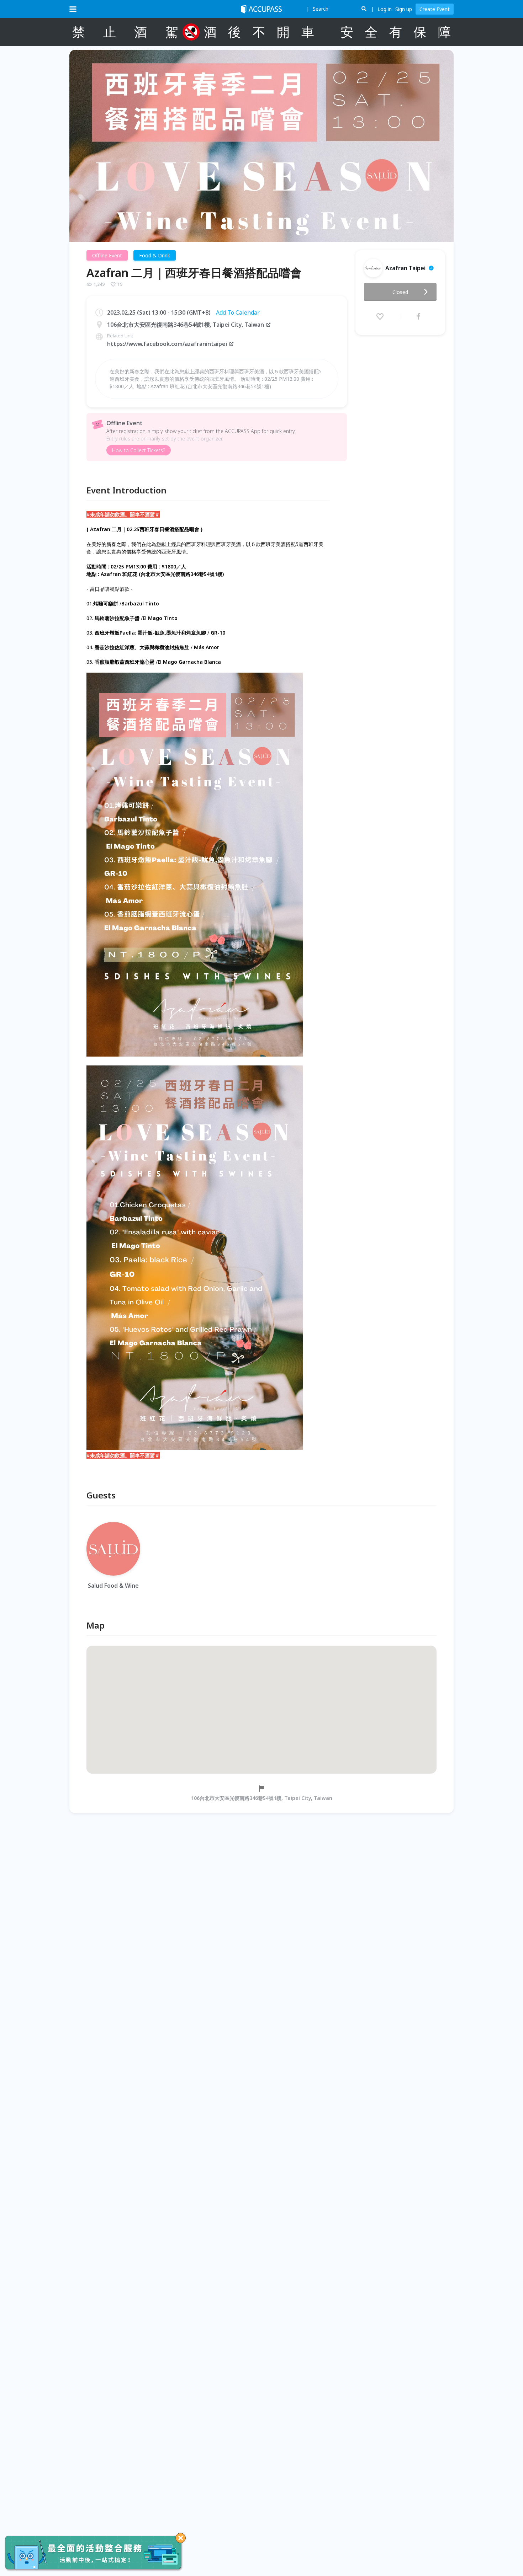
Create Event (435, 9)
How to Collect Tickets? (139, 450)
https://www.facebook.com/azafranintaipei (167, 344)
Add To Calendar (238, 312)
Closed (400, 292)
